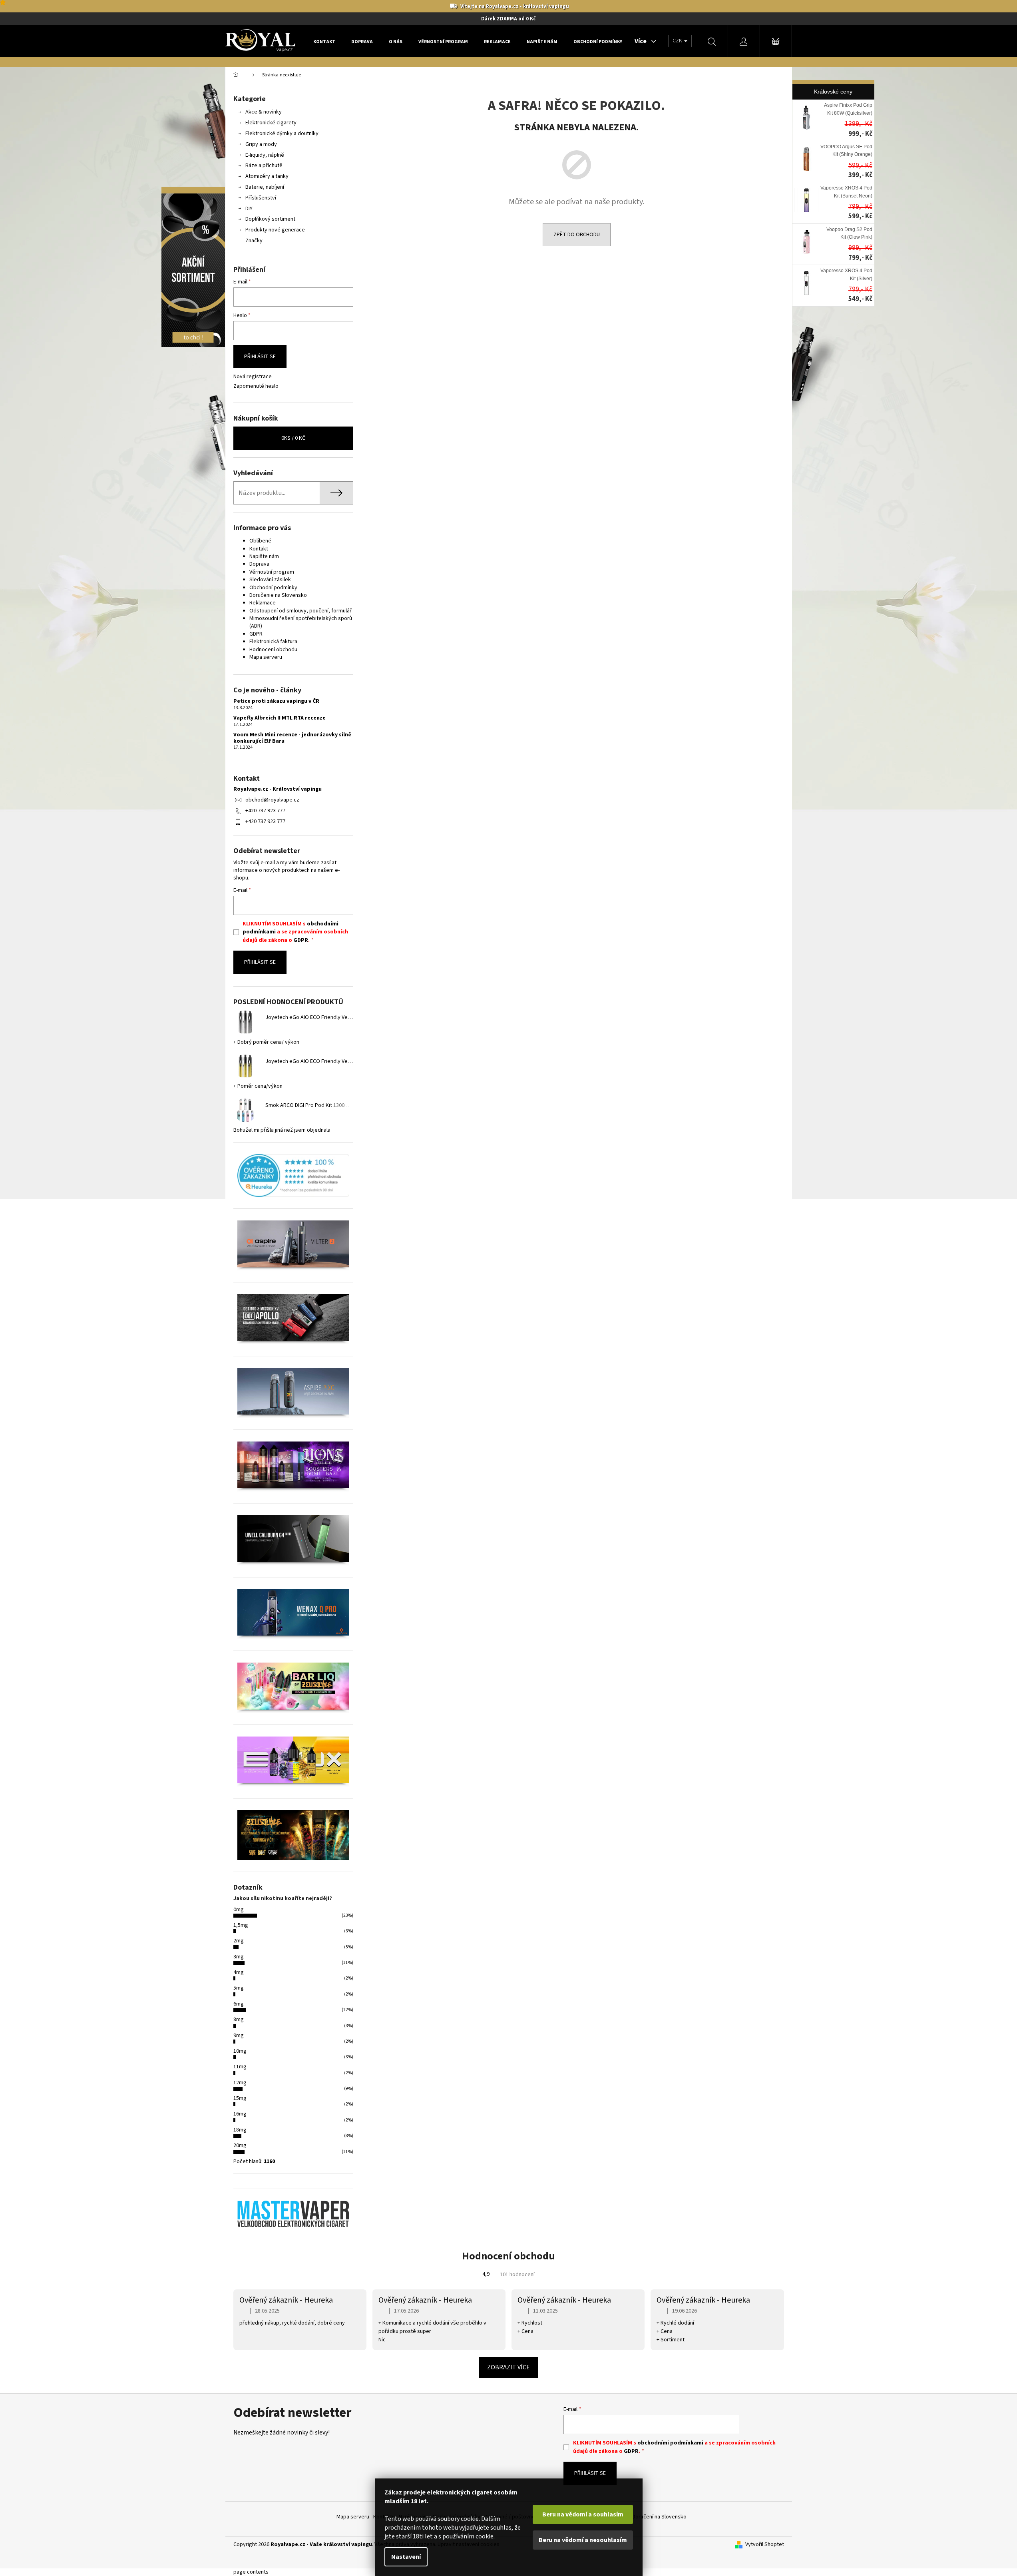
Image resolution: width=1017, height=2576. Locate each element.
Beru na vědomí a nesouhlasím (583, 2540)
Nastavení (406, 2557)
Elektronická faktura (273, 642)
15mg (240, 2098)
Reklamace (263, 603)
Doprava (259, 564)
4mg (239, 1972)
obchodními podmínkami (670, 2443)
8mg (239, 2020)
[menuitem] (324, 42)
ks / (293, 438)
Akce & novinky (264, 112)
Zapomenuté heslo (256, 386)
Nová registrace (253, 377)
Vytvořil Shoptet (765, 2545)
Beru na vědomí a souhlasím (583, 2514)
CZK (678, 41)
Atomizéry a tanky (267, 176)
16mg (240, 2114)
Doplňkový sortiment (270, 219)
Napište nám (264, 556)
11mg (240, 2067)
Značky (254, 241)
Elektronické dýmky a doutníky (282, 134)
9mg (239, 2036)
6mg (239, 2004)
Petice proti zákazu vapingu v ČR (276, 701)
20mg (240, 2145)
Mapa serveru (266, 657)
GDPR (256, 634)
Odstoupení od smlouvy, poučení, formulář (301, 611)
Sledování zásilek (270, 580)
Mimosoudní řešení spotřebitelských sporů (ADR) (301, 622)
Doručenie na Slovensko (278, 595)
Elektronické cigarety (271, 123)
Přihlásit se (260, 357)
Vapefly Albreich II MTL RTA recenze (280, 718)
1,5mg (241, 1925)
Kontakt (259, 549)
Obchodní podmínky (273, 588)
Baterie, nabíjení (265, 187)
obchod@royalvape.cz (272, 800)
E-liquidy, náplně (265, 155)
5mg (239, 1988)
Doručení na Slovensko (659, 2517)
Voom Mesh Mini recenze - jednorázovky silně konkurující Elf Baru (292, 738)
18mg (240, 2130)
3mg (239, 1957)
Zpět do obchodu (577, 235)
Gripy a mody (261, 144)
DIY (249, 209)
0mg (239, 1910)
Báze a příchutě (264, 165)
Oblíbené (260, 541)
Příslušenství (261, 198)
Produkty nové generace (275, 230)
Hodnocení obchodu (273, 650)
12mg (240, 2083)
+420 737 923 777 (265, 811)
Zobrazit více (508, 2367)
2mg (239, 1941)
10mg (240, 2051)
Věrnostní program (272, 572)
